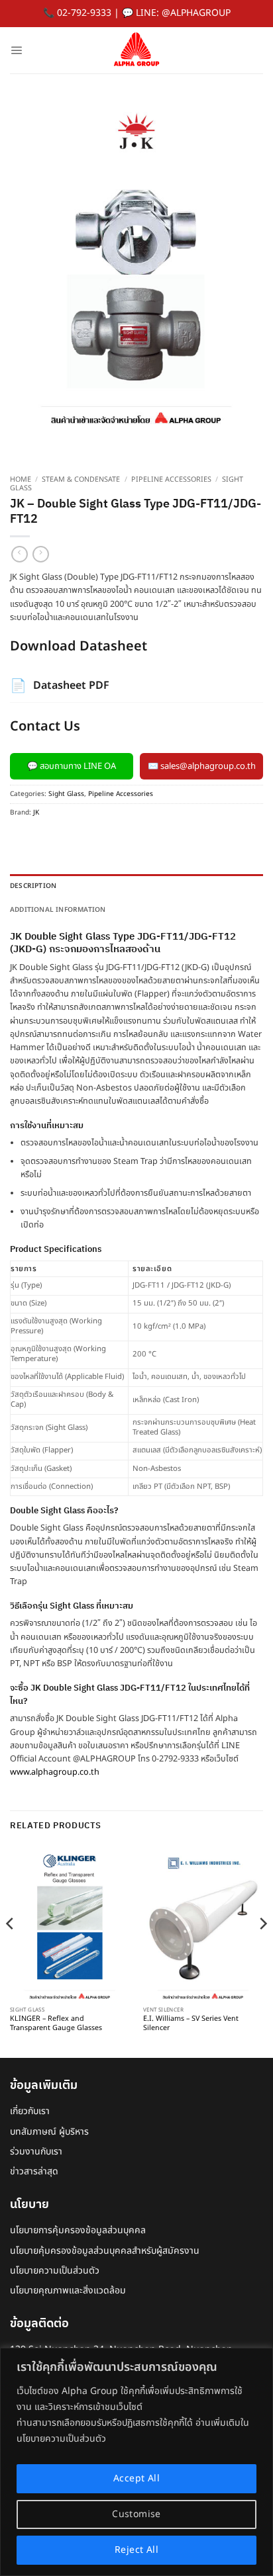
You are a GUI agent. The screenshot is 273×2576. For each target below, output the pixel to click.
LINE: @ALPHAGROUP (183, 13)
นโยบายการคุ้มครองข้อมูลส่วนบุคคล (78, 2230)
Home (21, 480)
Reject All (136, 2550)
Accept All (136, 2478)
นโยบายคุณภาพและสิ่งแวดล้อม (68, 2290)
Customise (136, 2514)
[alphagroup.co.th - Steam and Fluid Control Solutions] (136, 50)
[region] (136, 2462)
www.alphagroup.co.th (55, 1772)
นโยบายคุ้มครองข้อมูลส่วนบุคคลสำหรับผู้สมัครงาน (105, 2251)
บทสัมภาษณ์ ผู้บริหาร (49, 2132)
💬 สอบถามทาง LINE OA (72, 766)
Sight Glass (66, 794)
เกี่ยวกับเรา (30, 2111)
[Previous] (11, 1950)
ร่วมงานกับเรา (36, 2152)
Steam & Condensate (81, 480)
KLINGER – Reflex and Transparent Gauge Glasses (56, 2024)
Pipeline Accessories (171, 480)
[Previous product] (41, 554)
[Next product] (20, 554)
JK (36, 813)
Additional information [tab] (58, 910)
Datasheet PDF (60, 686)
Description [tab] (33, 886)
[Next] (262, 1950)
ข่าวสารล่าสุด (34, 2171)
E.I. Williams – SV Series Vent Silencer (191, 2024)
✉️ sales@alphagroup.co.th (202, 766)
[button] (16, 50)
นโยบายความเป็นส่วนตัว (55, 2271)
